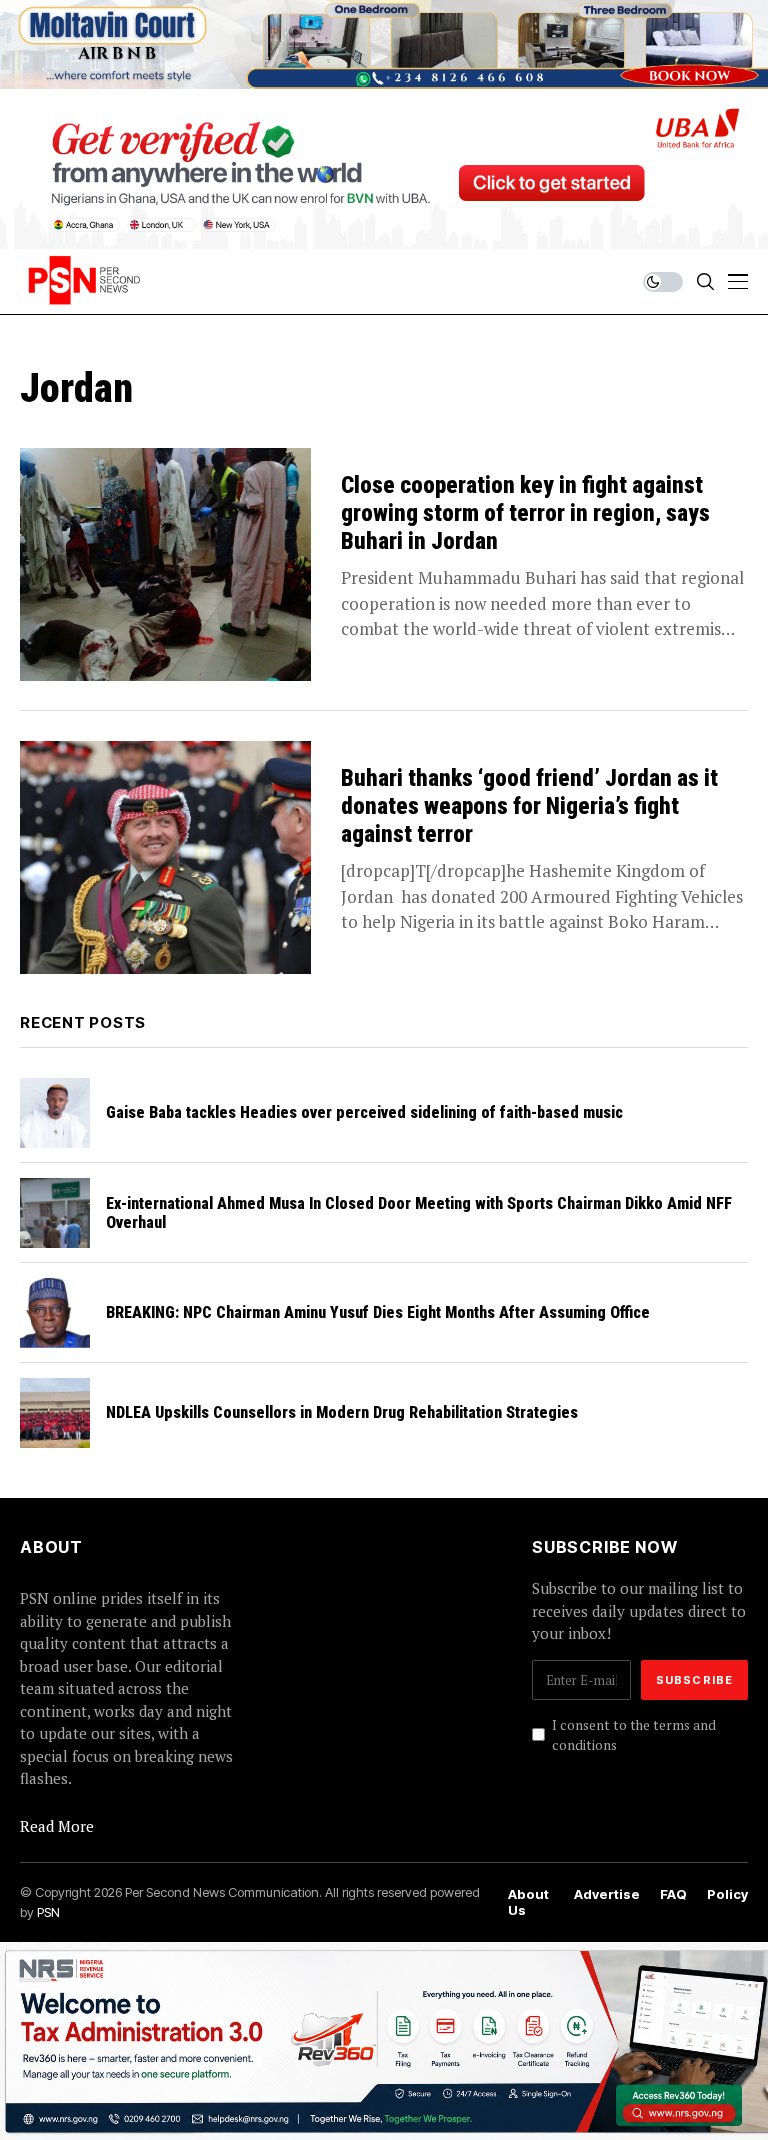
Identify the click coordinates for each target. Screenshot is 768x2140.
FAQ (673, 1894)
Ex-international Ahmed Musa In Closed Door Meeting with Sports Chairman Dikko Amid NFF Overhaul (419, 1213)
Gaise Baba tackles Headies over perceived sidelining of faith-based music (364, 1112)
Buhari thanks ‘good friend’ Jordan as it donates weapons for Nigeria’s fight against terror (529, 806)
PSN (48, 1912)
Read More (57, 1826)
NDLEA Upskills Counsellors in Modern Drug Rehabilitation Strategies (342, 1412)
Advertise (607, 1894)
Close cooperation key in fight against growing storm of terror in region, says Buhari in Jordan (525, 513)
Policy (727, 1894)
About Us (528, 1902)
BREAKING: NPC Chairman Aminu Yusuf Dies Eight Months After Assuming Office (378, 1312)
